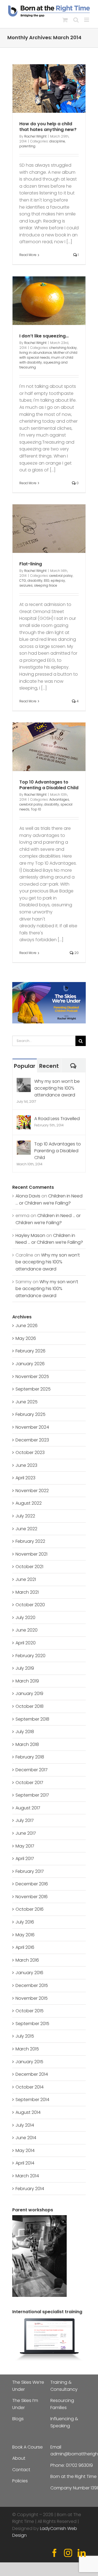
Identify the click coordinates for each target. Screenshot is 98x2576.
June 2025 (27, 1402)
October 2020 (30, 1605)
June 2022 (26, 1529)
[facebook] (54, 2553)
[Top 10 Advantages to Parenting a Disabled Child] (24, 1144)
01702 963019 (79, 2465)
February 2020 (30, 1656)
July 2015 (25, 2036)
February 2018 (30, 1757)
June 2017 (26, 1833)
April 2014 (25, 2163)
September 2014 (32, 2100)
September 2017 (32, 1795)
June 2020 (27, 1630)
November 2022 (32, 1491)
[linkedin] (82, 2553)
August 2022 (29, 1503)
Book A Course (27, 2447)
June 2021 (26, 1579)
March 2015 (27, 2049)
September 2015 (32, 2024)
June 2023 (26, 1465)
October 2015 (30, 2011)
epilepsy (58, 580)
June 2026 (27, 1326)
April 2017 (25, 1859)
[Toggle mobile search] (76, 20)
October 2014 (30, 2087)
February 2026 (30, 1351)
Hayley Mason (30, 1235)
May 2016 (25, 1935)
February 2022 (30, 1541)
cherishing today (63, 348)
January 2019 (29, 1694)
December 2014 (32, 2074)
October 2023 (30, 1452)
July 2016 (25, 1922)
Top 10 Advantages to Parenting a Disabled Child (49, 785)
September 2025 (33, 1389)
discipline (57, 141)
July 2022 (25, 1516)
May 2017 (25, 1846)
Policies (20, 2481)
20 (76, 953)
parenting (27, 146)
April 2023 (25, 1478)
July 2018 (25, 1732)
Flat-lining (31, 564)
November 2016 (32, 1897)
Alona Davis (28, 1196)
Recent (49, 1066)
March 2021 (27, 1592)
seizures (26, 585)
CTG (23, 580)
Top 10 (36, 809)
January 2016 (29, 1973)
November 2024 (32, 1427)
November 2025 (32, 1377)
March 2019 (27, 1681)
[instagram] (68, 2553)
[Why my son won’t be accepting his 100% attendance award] (24, 1081)
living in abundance (36, 353)
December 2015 (32, 1985)
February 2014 (30, 2189)
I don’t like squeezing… (44, 336)
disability (35, 580)
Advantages (59, 799)
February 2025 (30, 1414)
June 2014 (26, 2138)
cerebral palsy (61, 576)
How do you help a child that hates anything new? (48, 127)
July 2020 (25, 1618)
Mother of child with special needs (48, 355)
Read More (28, 255)
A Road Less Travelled (57, 1119)
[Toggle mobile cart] (65, 20)
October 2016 (30, 1909)
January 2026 (30, 1364)
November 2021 (31, 1554)
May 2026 (26, 1338)
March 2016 (27, 1960)
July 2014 (25, 2125)
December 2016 (32, 1884)
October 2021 (29, 1567)
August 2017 (28, 1808)
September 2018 (32, 1719)
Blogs (18, 2419)
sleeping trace (46, 585)
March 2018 (27, 1744)
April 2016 (25, 1947)
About (19, 2458)
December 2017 (32, 1770)
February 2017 (30, 1871)
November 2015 (32, 1998)
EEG (47, 580)
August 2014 (28, 2112)
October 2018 (30, 1706)
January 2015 (29, 2062)
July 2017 (25, 1820)
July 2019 (25, 1668)
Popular (25, 1066)
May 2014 (25, 2150)
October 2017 (29, 1783)
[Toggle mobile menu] (87, 20)
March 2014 (27, 2176)
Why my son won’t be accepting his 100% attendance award (57, 1088)
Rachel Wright (35, 136)
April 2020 (26, 1643)
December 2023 (32, 1440)
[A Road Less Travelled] (24, 1119)
